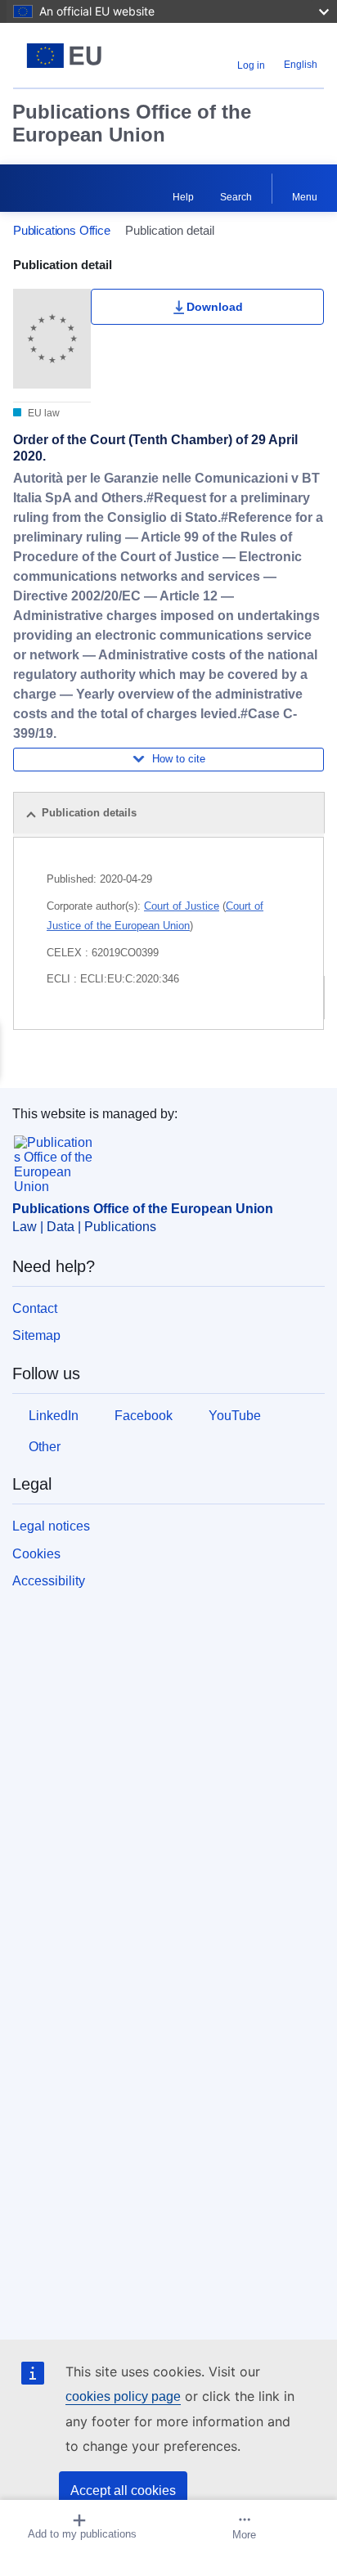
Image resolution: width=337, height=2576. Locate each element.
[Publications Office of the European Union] (67, 56)
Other (45, 1447)
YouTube (235, 1416)
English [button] (301, 65)
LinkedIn (54, 1416)
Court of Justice (182, 906)
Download (215, 307)
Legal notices (51, 1526)
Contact (35, 1308)
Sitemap (36, 1335)
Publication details (89, 813)
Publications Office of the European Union (132, 123)
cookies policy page (123, 2396)
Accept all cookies (123, 2491)
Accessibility (49, 1581)
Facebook (144, 1416)
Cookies (36, 1554)
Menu (305, 197)
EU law (43, 413)
